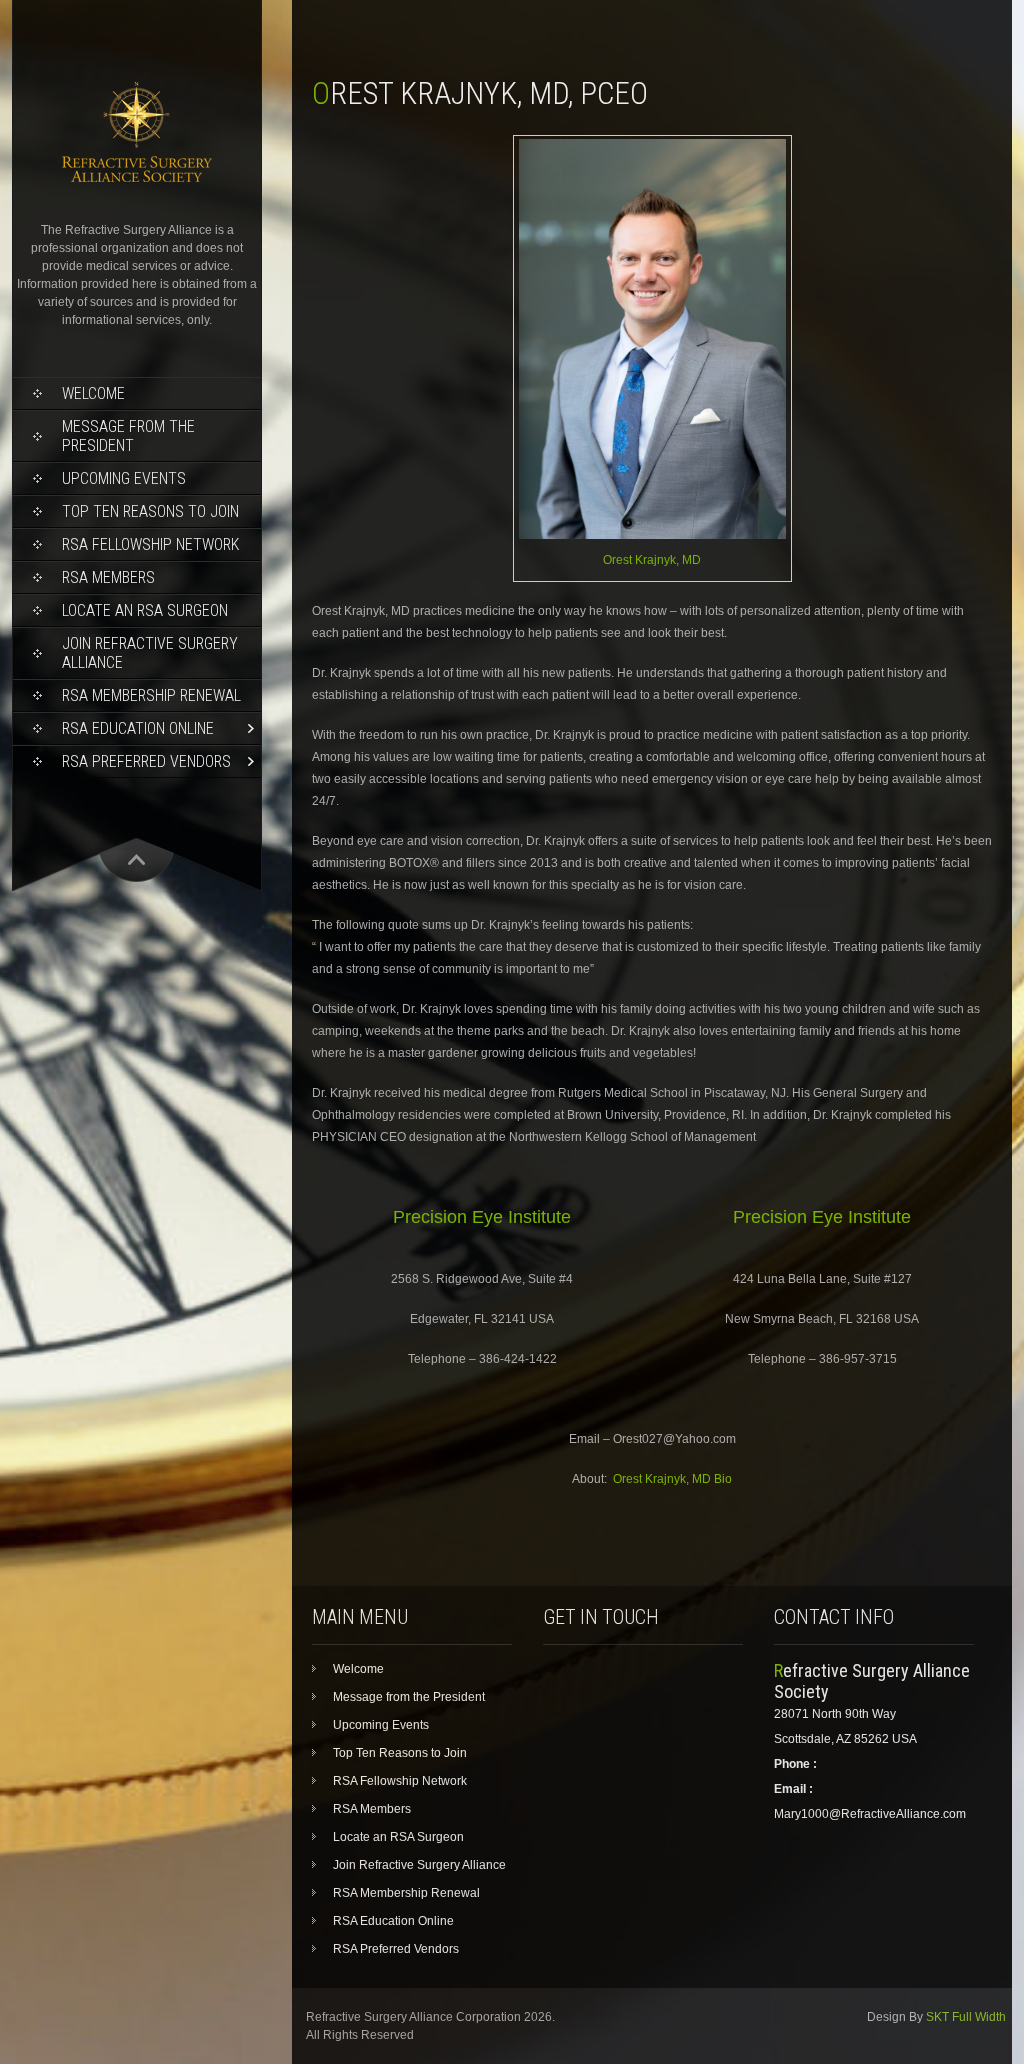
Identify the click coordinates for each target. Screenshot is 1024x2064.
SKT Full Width (966, 2017)
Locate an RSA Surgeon (145, 610)
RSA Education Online (138, 728)
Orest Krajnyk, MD (652, 560)
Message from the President (128, 436)
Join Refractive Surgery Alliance (150, 653)
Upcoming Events (124, 478)
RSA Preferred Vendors (146, 761)
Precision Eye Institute (482, 1217)
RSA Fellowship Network (150, 544)
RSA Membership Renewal (151, 695)
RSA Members (108, 577)
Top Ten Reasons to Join (150, 511)
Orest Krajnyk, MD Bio (672, 1479)
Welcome (93, 393)
